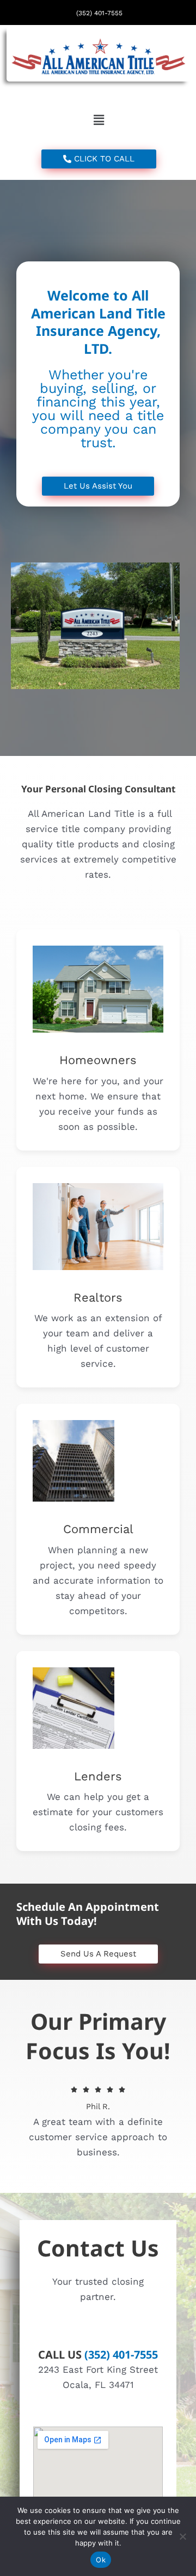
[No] (182, 2536)
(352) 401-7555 (99, 13)
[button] (99, 120)
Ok (101, 2560)
